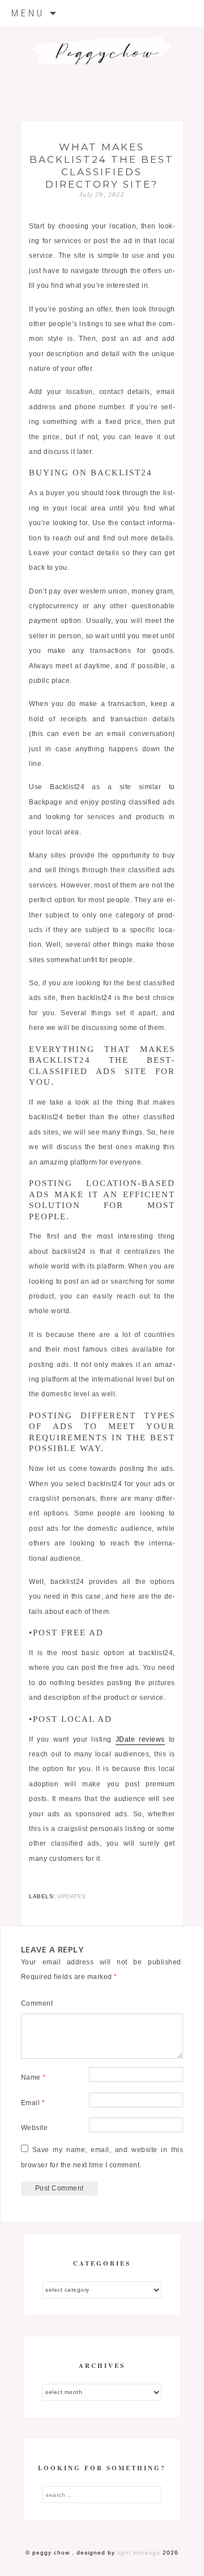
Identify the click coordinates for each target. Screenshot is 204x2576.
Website (35, 2128)
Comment (37, 2003)
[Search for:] (102, 2495)
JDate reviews (140, 1739)
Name (33, 2077)
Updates (72, 1896)
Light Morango (139, 2553)
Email (33, 2103)
